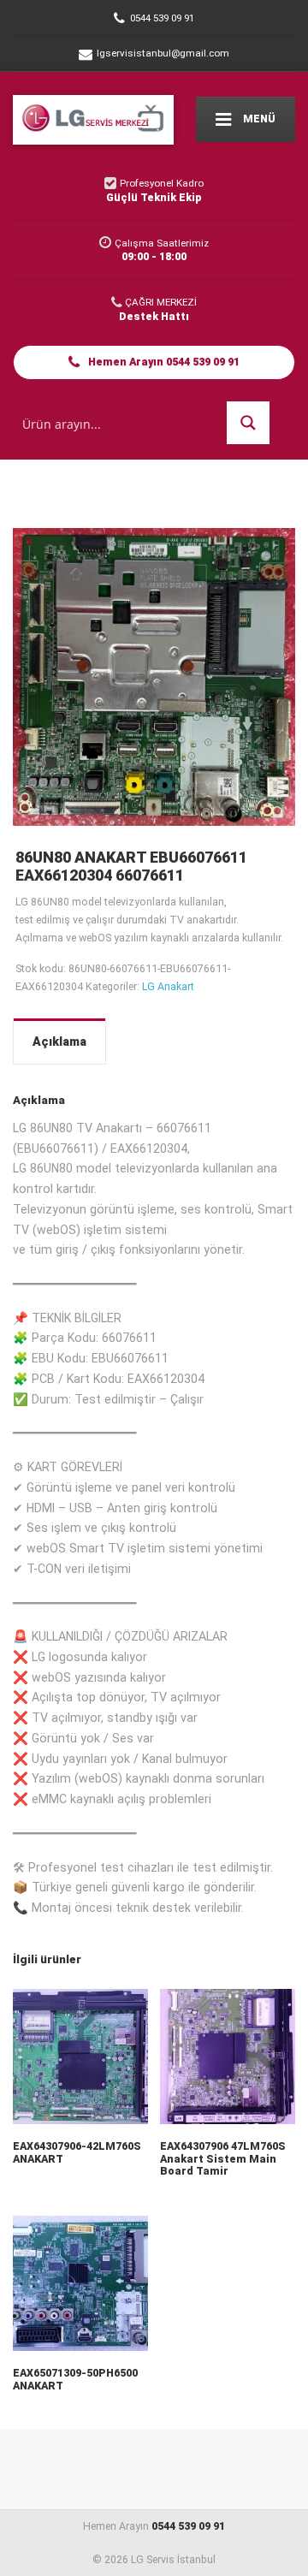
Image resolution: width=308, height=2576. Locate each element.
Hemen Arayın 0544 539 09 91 (163, 362)
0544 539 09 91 (188, 2526)
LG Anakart (168, 986)
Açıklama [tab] (59, 1042)
